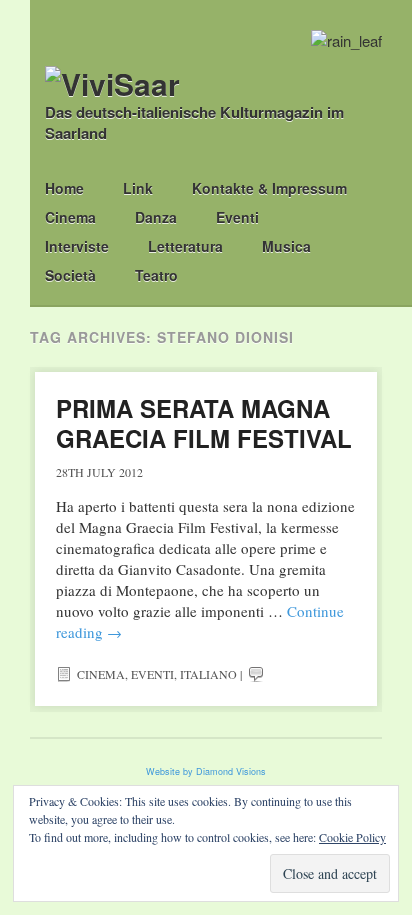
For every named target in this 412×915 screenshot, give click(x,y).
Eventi (237, 217)
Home (64, 188)
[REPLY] (256, 674)
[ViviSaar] (112, 83)
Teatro (156, 275)
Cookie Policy (352, 837)
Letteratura (185, 246)
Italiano (208, 674)
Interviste (77, 246)
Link (138, 188)
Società (70, 275)
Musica (286, 246)
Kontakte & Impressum (269, 188)
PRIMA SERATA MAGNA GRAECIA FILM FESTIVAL (204, 423)
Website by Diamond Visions (206, 771)
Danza (156, 217)
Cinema (70, 217)
